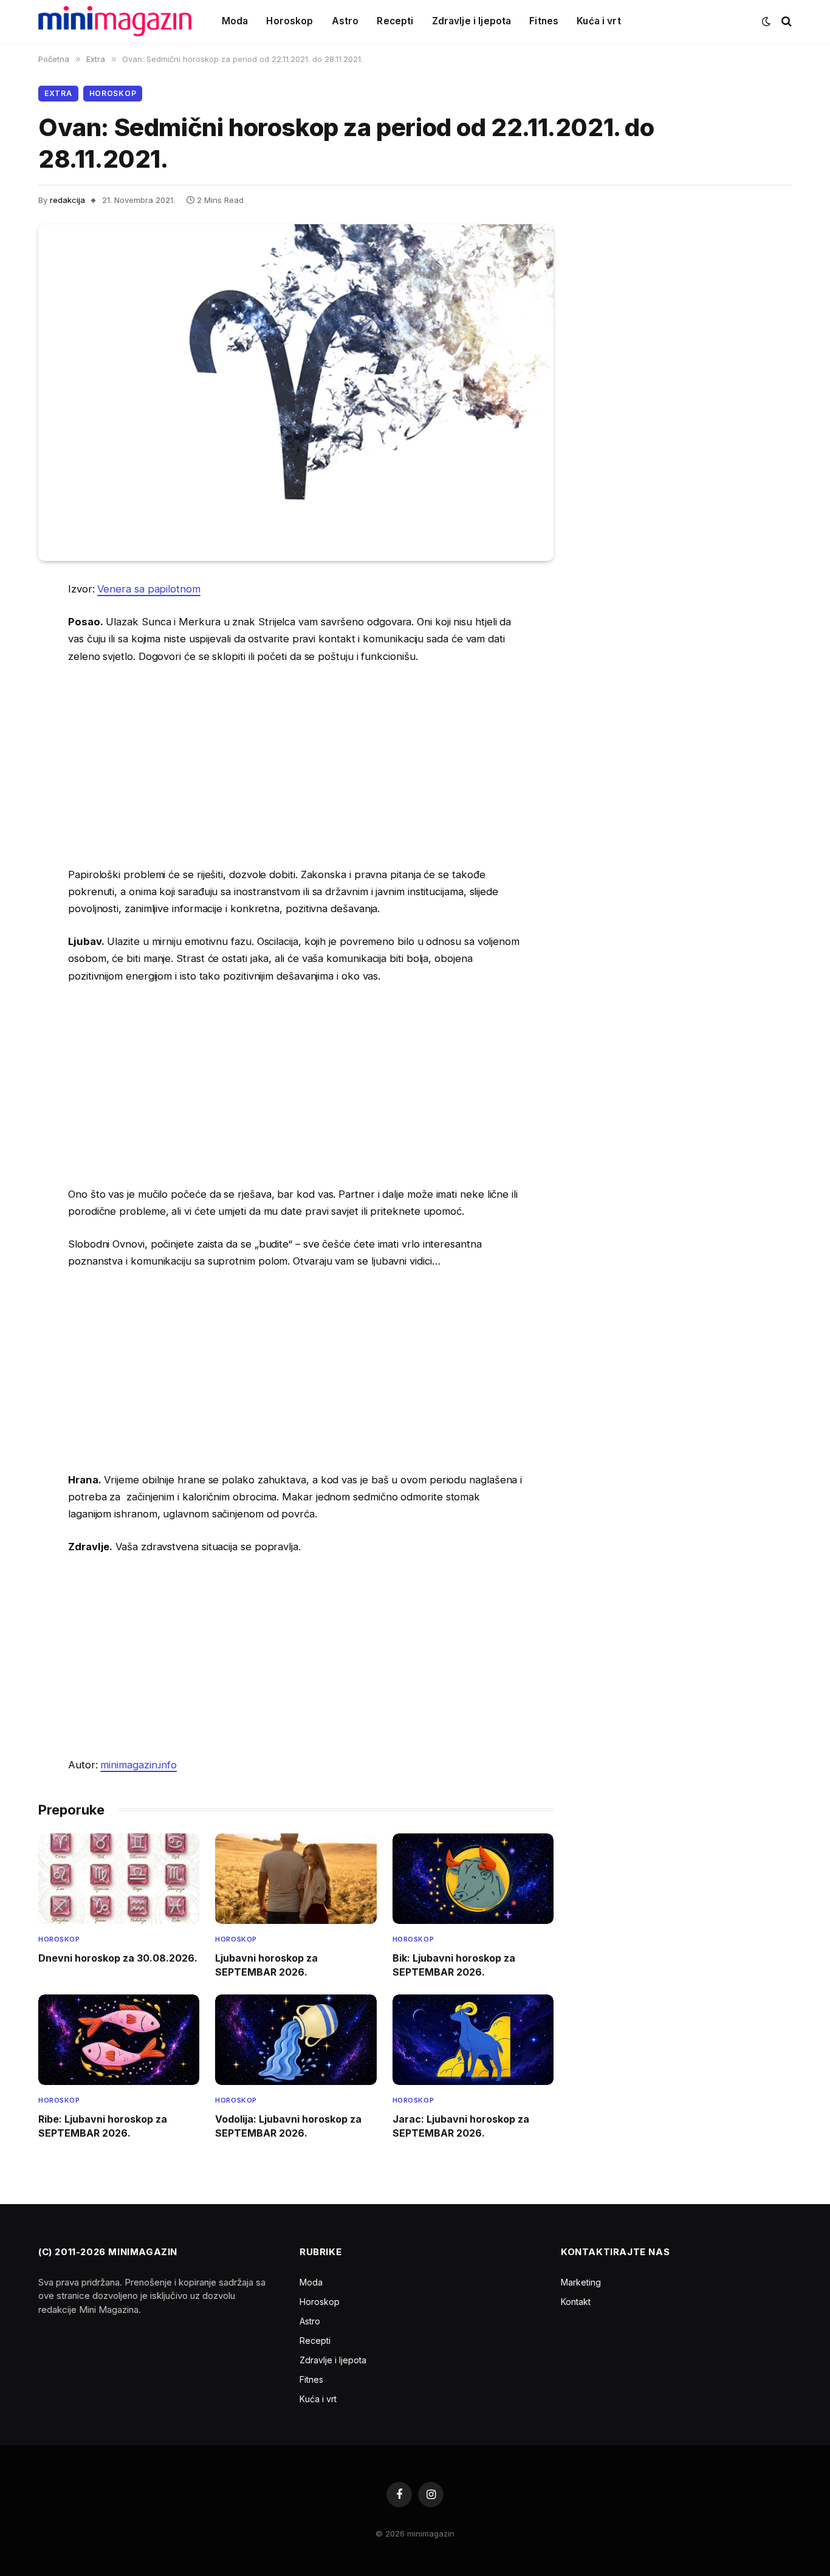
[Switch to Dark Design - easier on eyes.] (766, 21)
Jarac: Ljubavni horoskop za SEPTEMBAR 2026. (461, 2126)
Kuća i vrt (599, 21)
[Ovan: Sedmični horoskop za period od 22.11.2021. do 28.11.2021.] (296, 393)
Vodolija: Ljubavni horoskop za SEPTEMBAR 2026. (288, 2126)
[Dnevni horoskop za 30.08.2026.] (119, 1879)
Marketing (581, 2282)
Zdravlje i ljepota (472, 21)
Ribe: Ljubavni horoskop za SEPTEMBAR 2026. (103, 2126)
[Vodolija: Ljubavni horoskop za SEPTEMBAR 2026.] (296, 2040)
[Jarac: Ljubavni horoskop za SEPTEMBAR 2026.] (473, 2040)
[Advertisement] (296, 765)
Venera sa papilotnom (149, 589)
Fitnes (544, 21)
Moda (235, 21)
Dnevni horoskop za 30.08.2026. (118, 1958)
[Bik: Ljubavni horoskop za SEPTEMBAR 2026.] (473, 1879)
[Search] (785, 22)
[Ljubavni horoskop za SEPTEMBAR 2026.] (296, 1879)
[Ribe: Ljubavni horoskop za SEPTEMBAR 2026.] (119, 2040)
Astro (345, 21)
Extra (58, 93)
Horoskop (290, 21)
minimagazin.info (139, 1765)
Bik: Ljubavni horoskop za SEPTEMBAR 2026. (454, 1965)
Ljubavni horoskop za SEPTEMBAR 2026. (266, 1965)
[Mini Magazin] (115, 21)
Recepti (395, 21)
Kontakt (576, 2302)
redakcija (67, 200)
